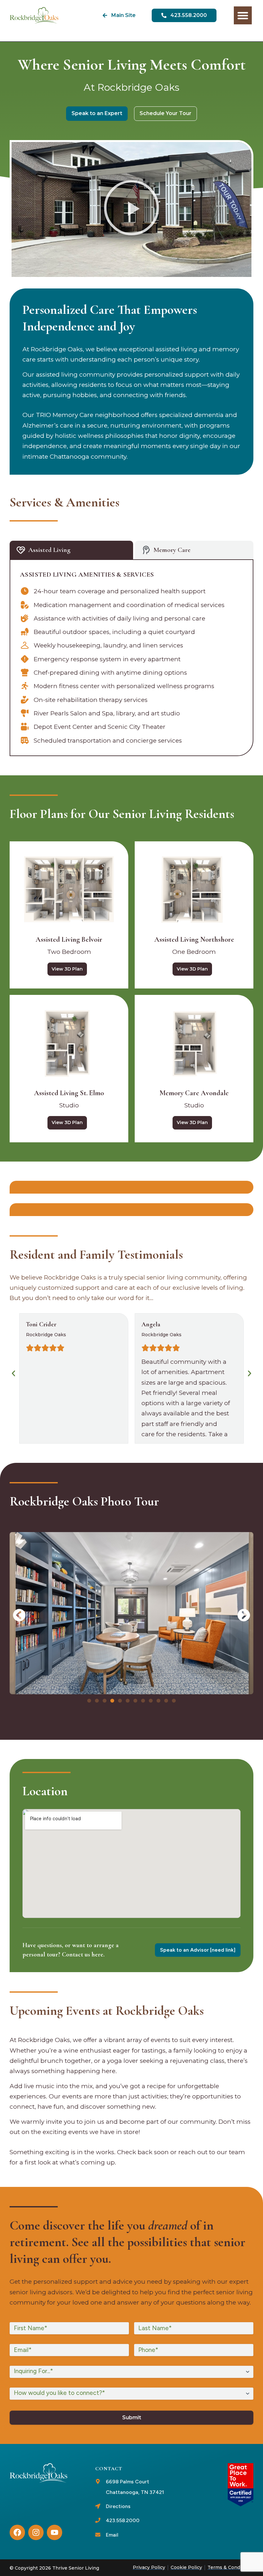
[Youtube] (55, 2532)
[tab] (71, 550)
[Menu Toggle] (243, 15)
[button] (131, 209)
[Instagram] (36, 2532)
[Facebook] (17, 2532)
